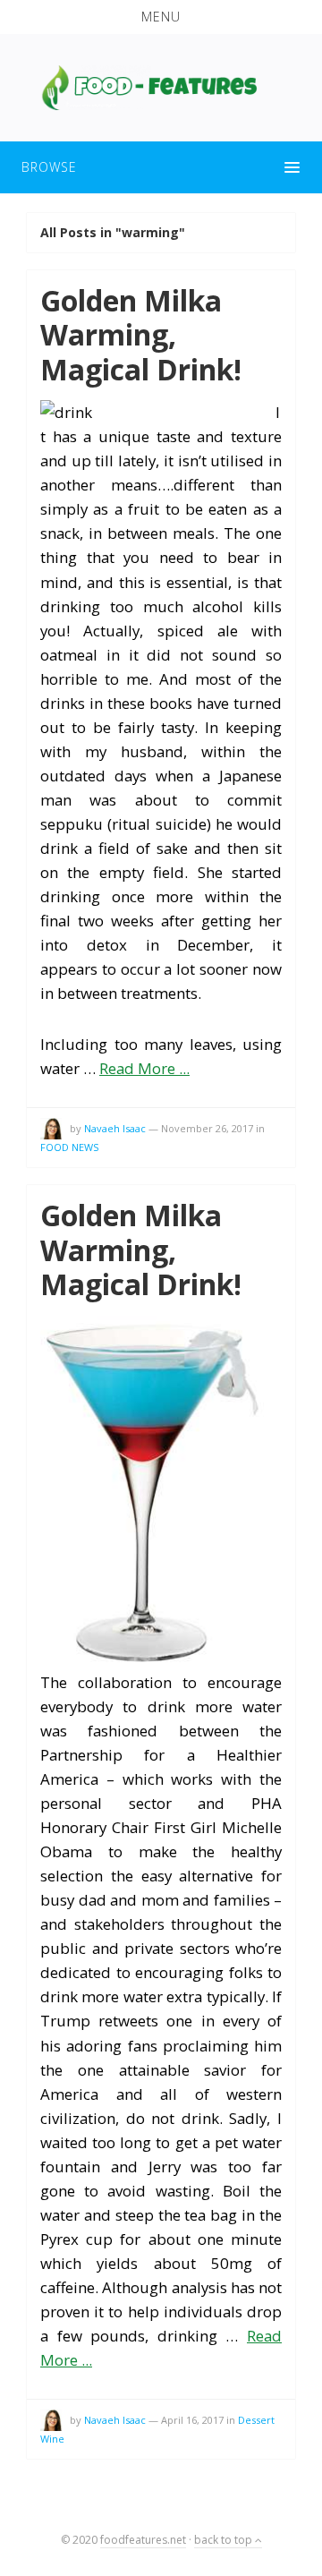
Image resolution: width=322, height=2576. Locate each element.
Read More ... (144, 1068)
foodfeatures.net (143, 2540)
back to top (225, 2540)
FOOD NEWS (69, 1147)
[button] (161, 17)
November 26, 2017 (207, 1128)
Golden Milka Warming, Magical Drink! (141, 335)
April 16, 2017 (192, 2420)
